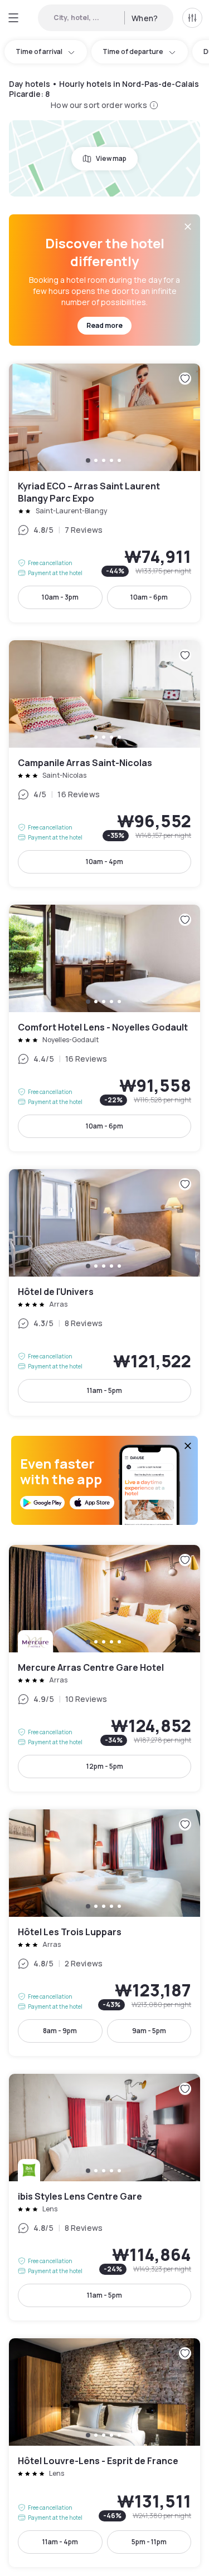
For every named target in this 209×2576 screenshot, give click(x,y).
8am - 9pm (60, 2031)
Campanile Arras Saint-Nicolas (104, 764)
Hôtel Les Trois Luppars (104, 1933)
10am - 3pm (60, 597)
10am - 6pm (149, 597)
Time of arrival (39, 51)
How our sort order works (99, 105)
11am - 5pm (104, 1390)
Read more (104, 325)
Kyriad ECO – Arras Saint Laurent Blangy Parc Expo (104, 493)
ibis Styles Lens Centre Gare (104, 2197)
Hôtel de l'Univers (104, 1292)
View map (111, 158)
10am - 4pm (104, 862)
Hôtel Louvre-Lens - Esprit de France (104, 2453)
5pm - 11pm (149, 2542)
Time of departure (133, 51)
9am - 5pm (149, 2031)
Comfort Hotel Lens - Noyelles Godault (104, 1028)
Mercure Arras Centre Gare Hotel (104, 1668)
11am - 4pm (60, 2542)
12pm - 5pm (105, 1766)
